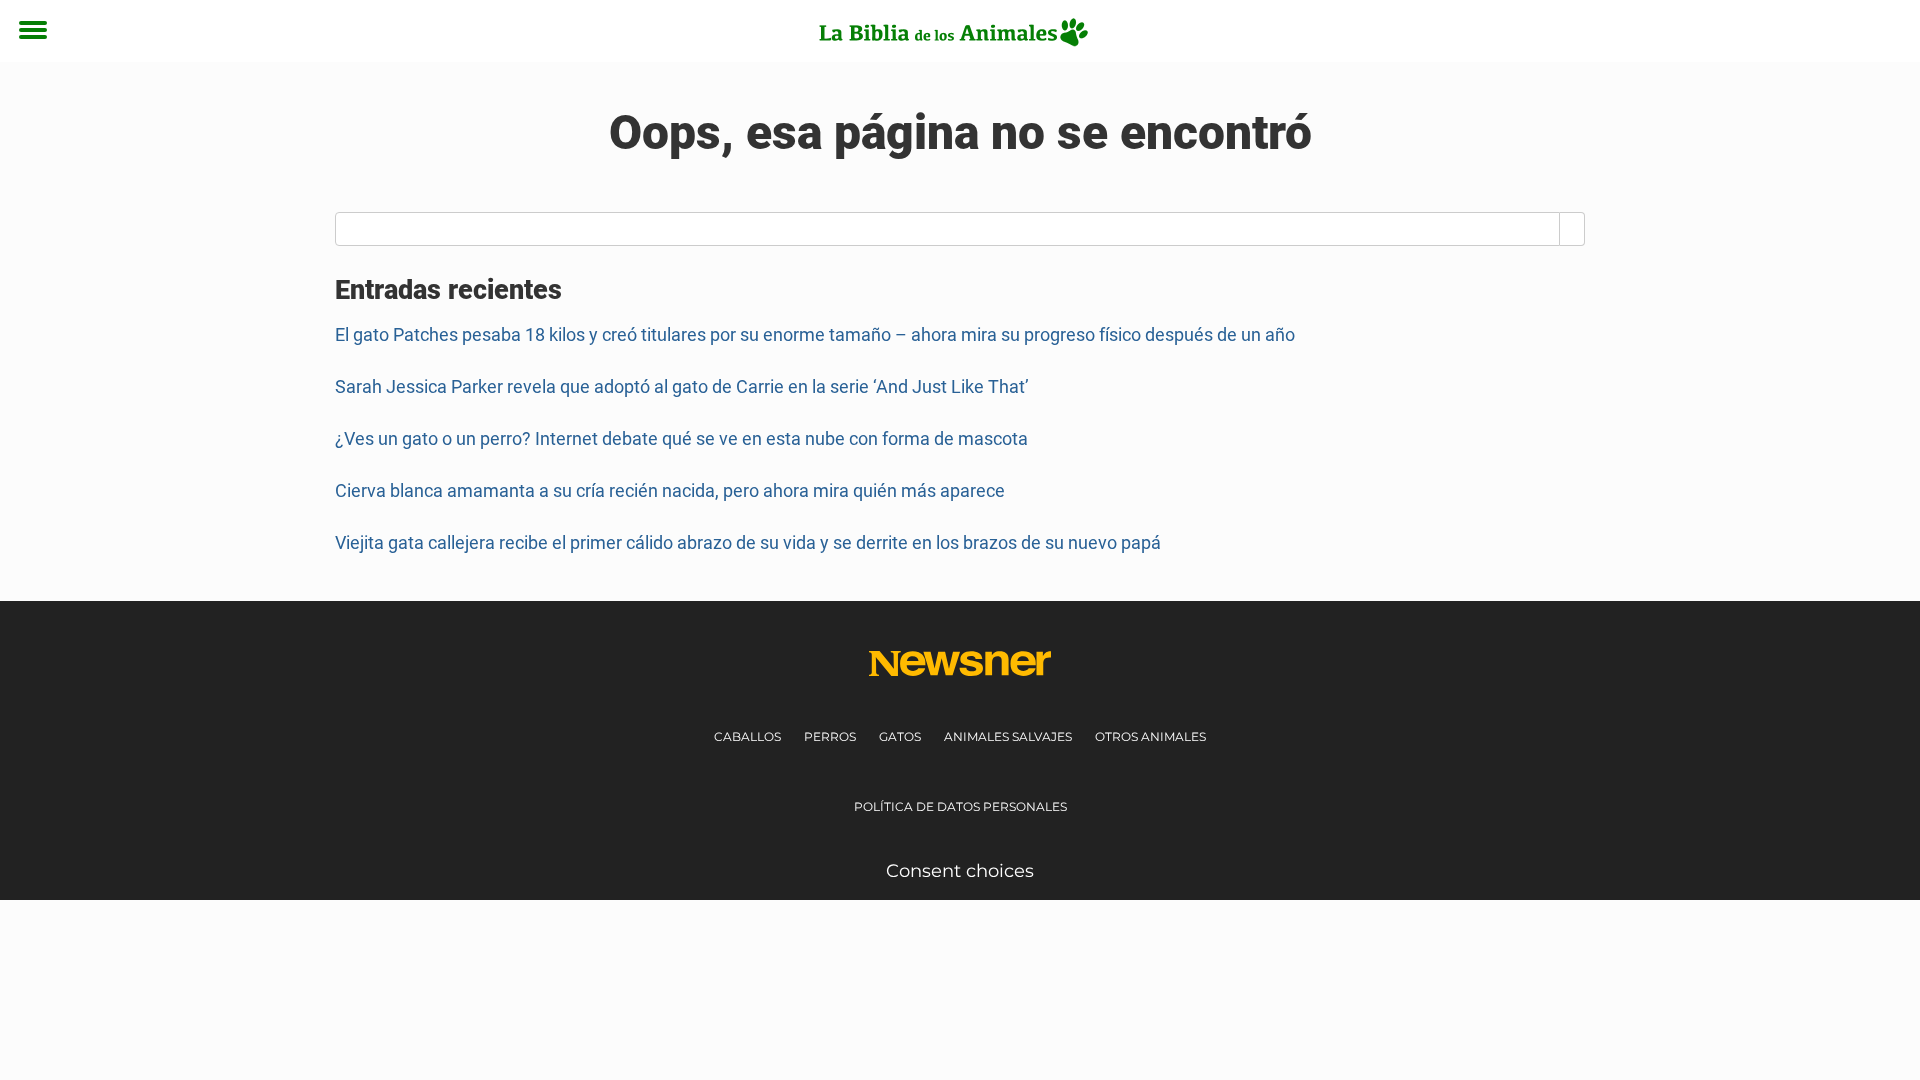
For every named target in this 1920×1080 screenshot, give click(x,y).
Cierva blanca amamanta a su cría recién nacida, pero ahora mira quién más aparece (670, 490)
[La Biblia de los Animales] (952, 32)
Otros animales (1150, 736)
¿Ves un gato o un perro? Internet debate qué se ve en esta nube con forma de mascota (681, 438)
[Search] (1572, 229)
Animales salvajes (1008, 736)
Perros (830, 736)
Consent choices (960, 871)
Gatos (900, 736)
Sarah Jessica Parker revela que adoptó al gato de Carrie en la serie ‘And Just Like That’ (682, 386)
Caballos (747, 736)
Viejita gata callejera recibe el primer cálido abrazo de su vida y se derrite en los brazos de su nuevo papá (748, 542)
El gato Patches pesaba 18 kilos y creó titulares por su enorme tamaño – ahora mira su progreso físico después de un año (815, 334)
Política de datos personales (960, 806)
